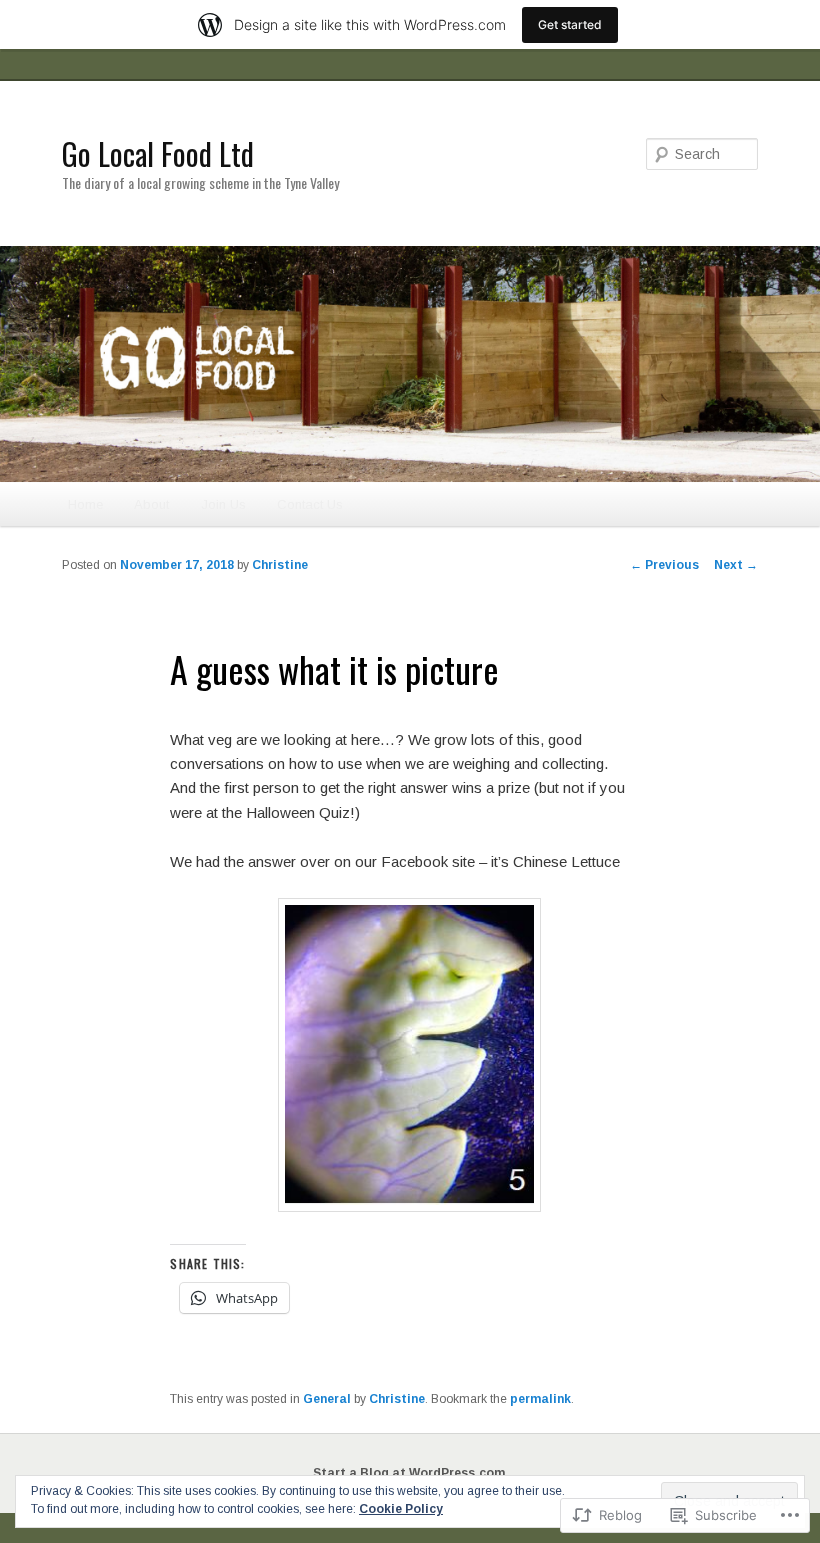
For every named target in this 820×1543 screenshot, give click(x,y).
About (151, 504)
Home (85, 504)
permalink (540, 1399)
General (327, 1399)
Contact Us (310, 504)
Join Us (223, 504)
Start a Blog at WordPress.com (409, 1473)
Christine (280, 565)
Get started (570, 24)
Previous (664, 565)
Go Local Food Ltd (158, 153)
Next (736, 565)
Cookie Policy (401, 1509)
